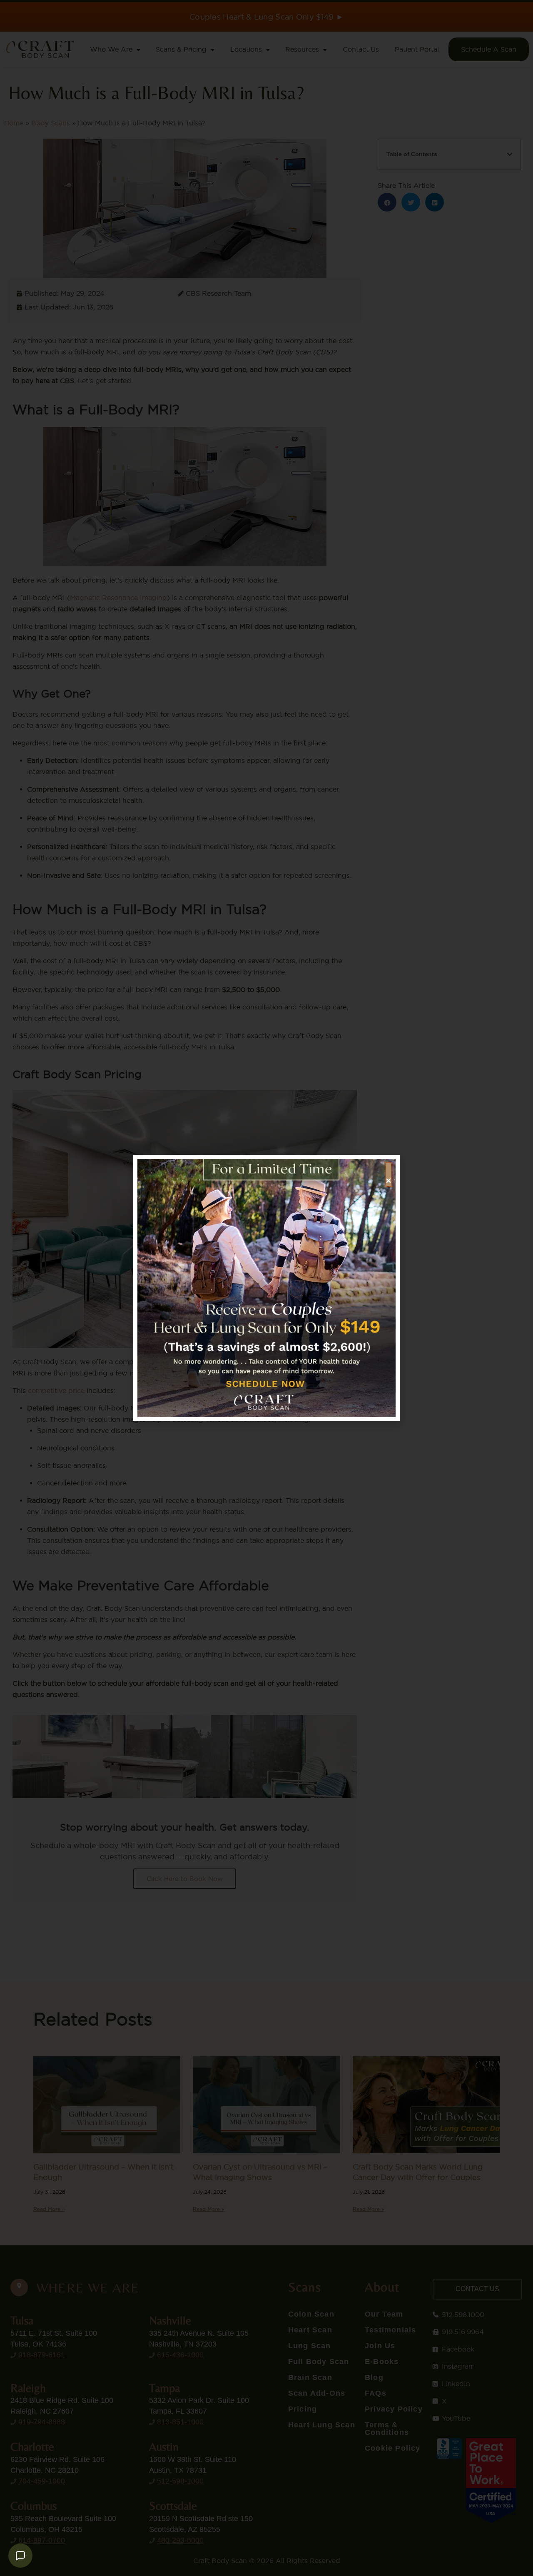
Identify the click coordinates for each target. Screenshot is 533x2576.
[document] (266, 1288)
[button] (389, 1175)
